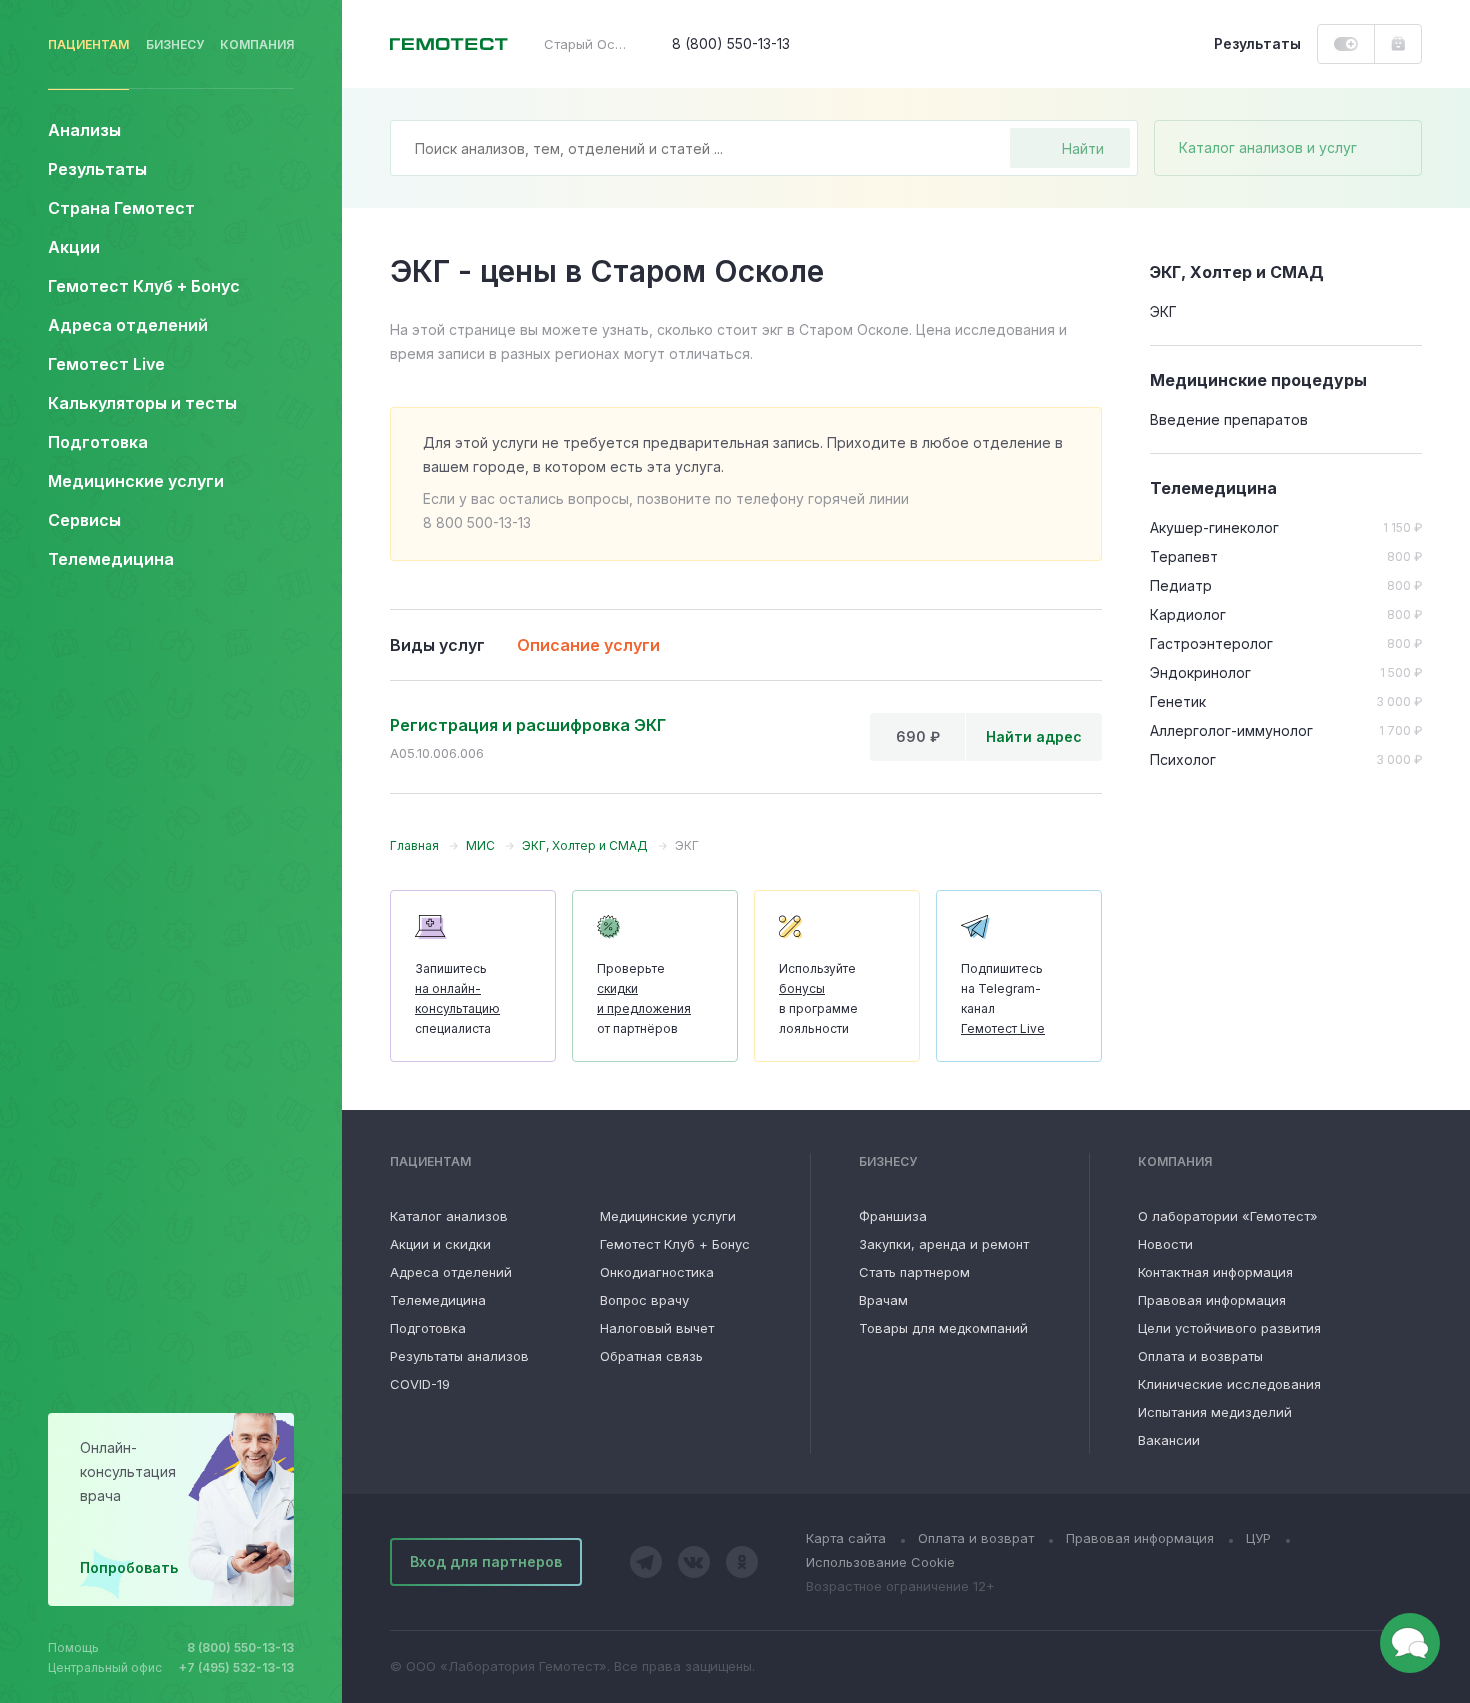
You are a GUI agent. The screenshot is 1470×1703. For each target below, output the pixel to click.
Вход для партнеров (486, 1561)
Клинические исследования (1229, 1384)
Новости (1165, 1244)
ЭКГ (1163, 311)
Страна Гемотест (121, 208)
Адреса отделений (128, 325)
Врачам (883, 1300)
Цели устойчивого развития (1229, 1328)
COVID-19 (420, 1384)
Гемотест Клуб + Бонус (144, 286)
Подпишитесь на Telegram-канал (1003, 998)
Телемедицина (111, 559)
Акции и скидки (440, 1244)
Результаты (97, 169)
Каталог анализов (449, 1216)
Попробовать (129, 1567)
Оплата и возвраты (1200, 1356)
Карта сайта (846, 1538)
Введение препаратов (1229, 419)
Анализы (84, 130)
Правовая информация (1212, 1300)
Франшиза (893, 1216)
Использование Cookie (880, 1562)
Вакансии (1169, 1440)
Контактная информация (1215, 1272)
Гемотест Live (106, 364)
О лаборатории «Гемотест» (1228, 1216)
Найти (1083, 148)
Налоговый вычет (657, 1328)
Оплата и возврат (976, 1538)
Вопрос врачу (644, 1300)
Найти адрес (1034, 736)
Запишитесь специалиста (457, 998)
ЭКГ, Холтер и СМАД (1237, 272)
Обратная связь (651, 1356)
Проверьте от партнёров (644, 998)
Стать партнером (914, 1272)
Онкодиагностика (657, 1272)
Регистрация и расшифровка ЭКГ (528, 725)
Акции (74, 247)
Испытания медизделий (1215, 1412)
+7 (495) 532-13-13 (236, 1667)
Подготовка (428, 1328)
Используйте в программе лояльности (818, 998)
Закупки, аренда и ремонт (944, 1244)
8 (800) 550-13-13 (240, 1647)
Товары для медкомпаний (943, 1328)
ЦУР (1258, 1538)
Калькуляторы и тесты (142, 403)
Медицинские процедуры (1258, 380)
